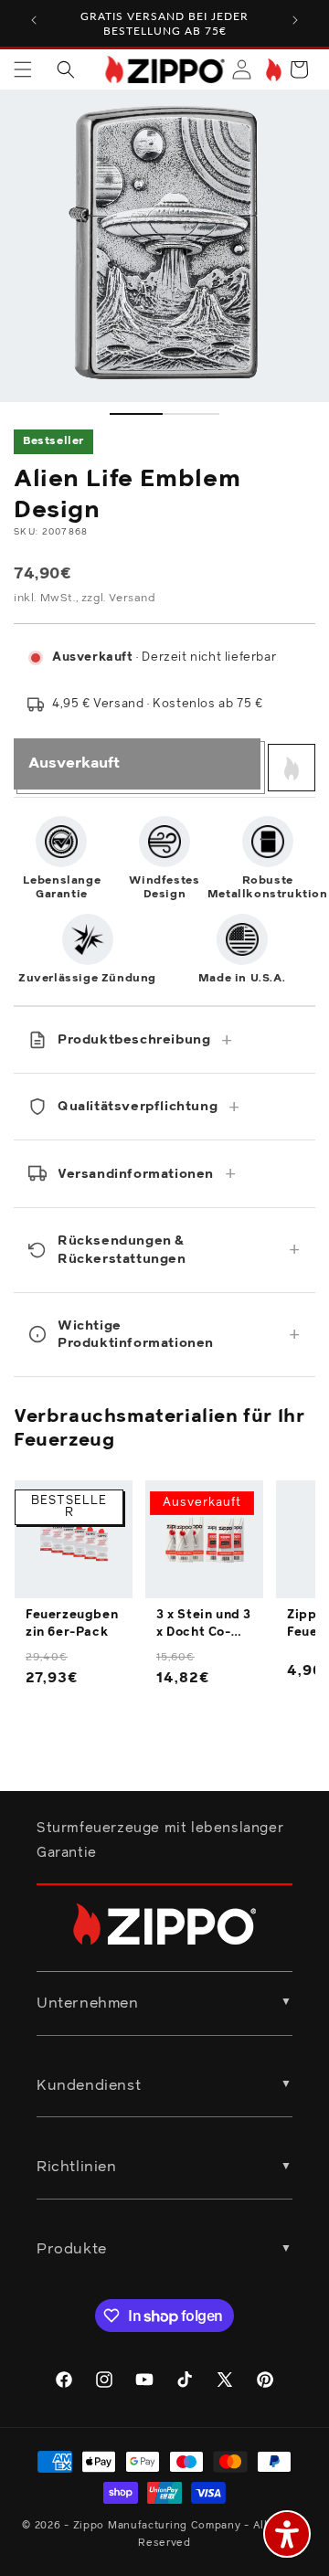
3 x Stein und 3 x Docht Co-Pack (204, 1625)
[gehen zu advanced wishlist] (272, 70)
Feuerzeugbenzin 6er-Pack (72, 1623)
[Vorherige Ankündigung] (34, 20)
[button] (23, 69)
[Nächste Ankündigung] (295, 20)
